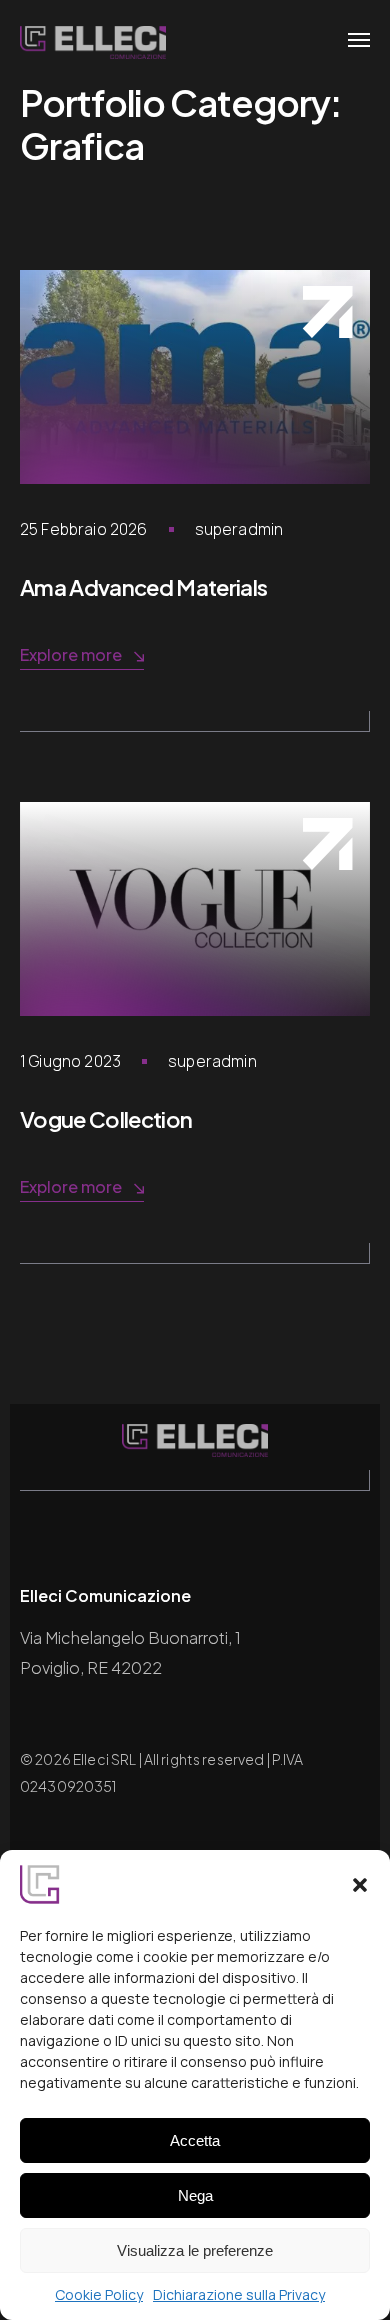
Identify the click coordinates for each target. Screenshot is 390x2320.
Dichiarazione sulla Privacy (239, 2294)
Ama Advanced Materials (143, 587)
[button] (360, 1885)
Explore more (71, 654)
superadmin (239, 529)
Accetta (195, 2140)
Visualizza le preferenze (195, 2250)
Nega (195, 2195)
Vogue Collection (106, 1119)
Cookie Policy (99, 2294)
